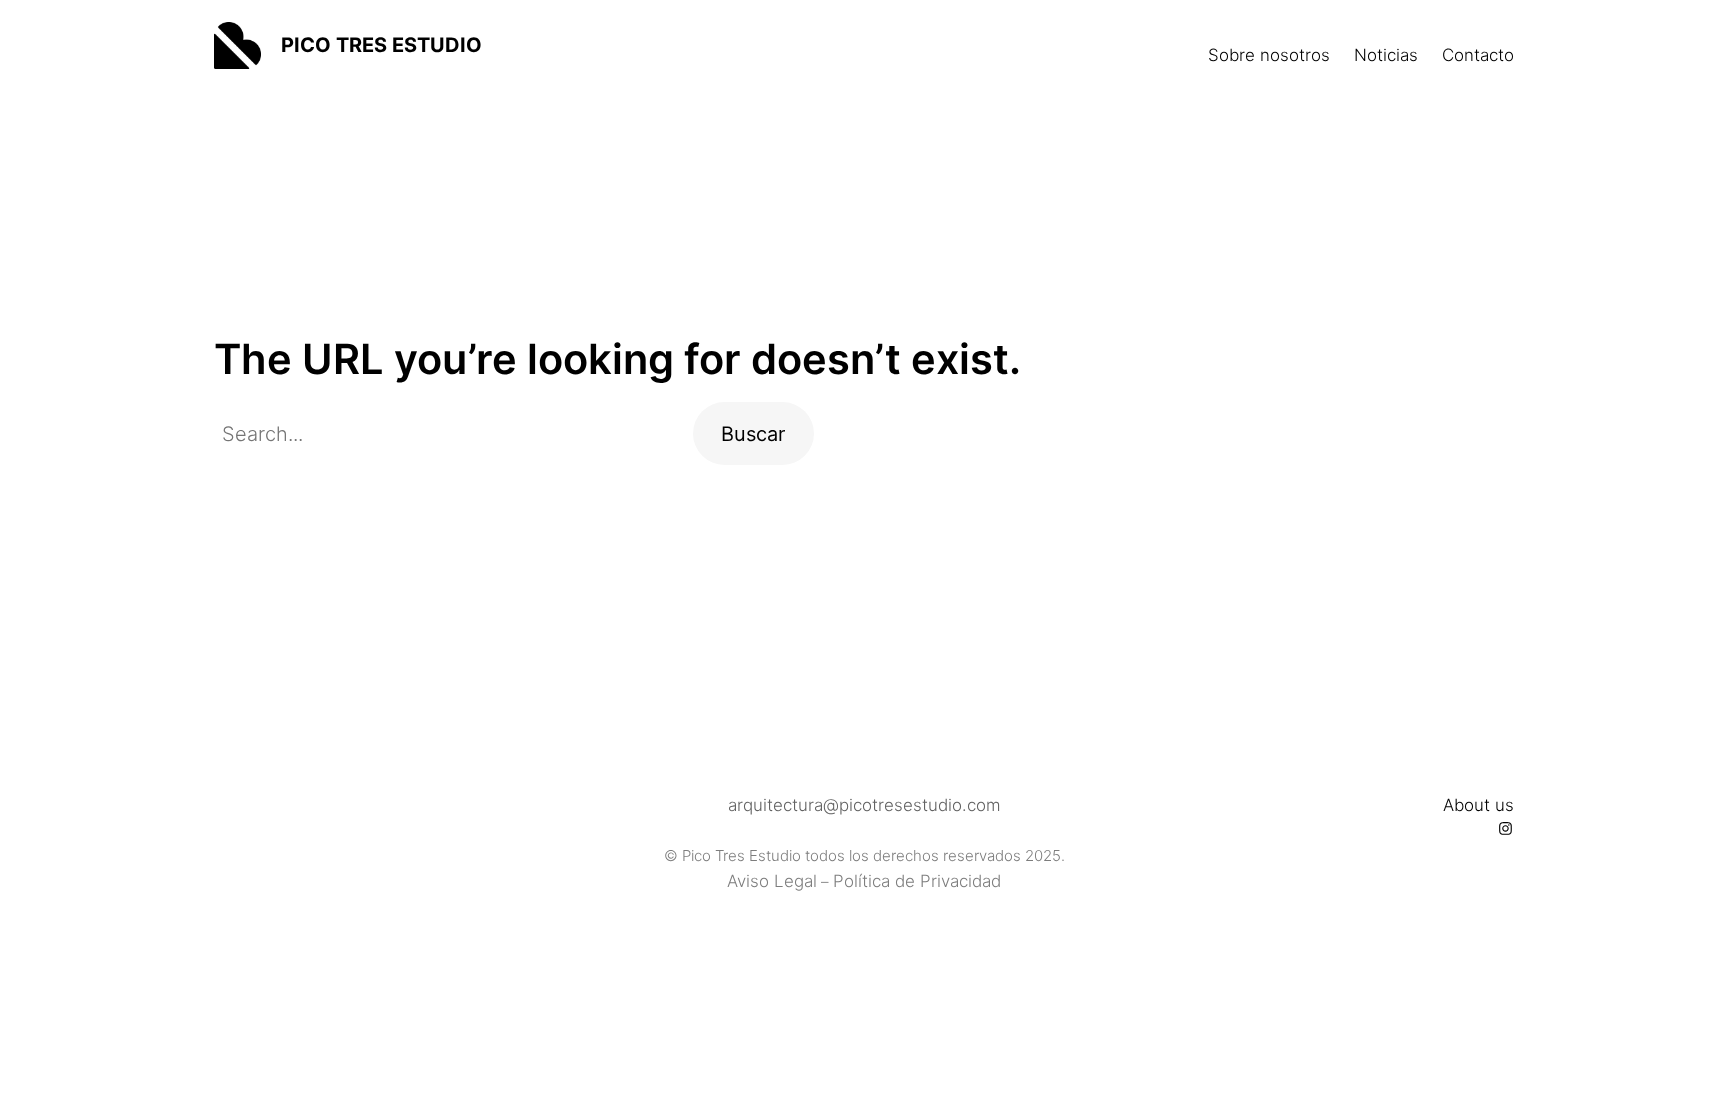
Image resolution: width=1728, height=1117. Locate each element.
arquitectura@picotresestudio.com (864, 805)
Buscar (753, 434)
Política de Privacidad (917, 881)
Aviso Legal (772, 881)
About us (1478, 805)
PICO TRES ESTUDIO (381, 45)
